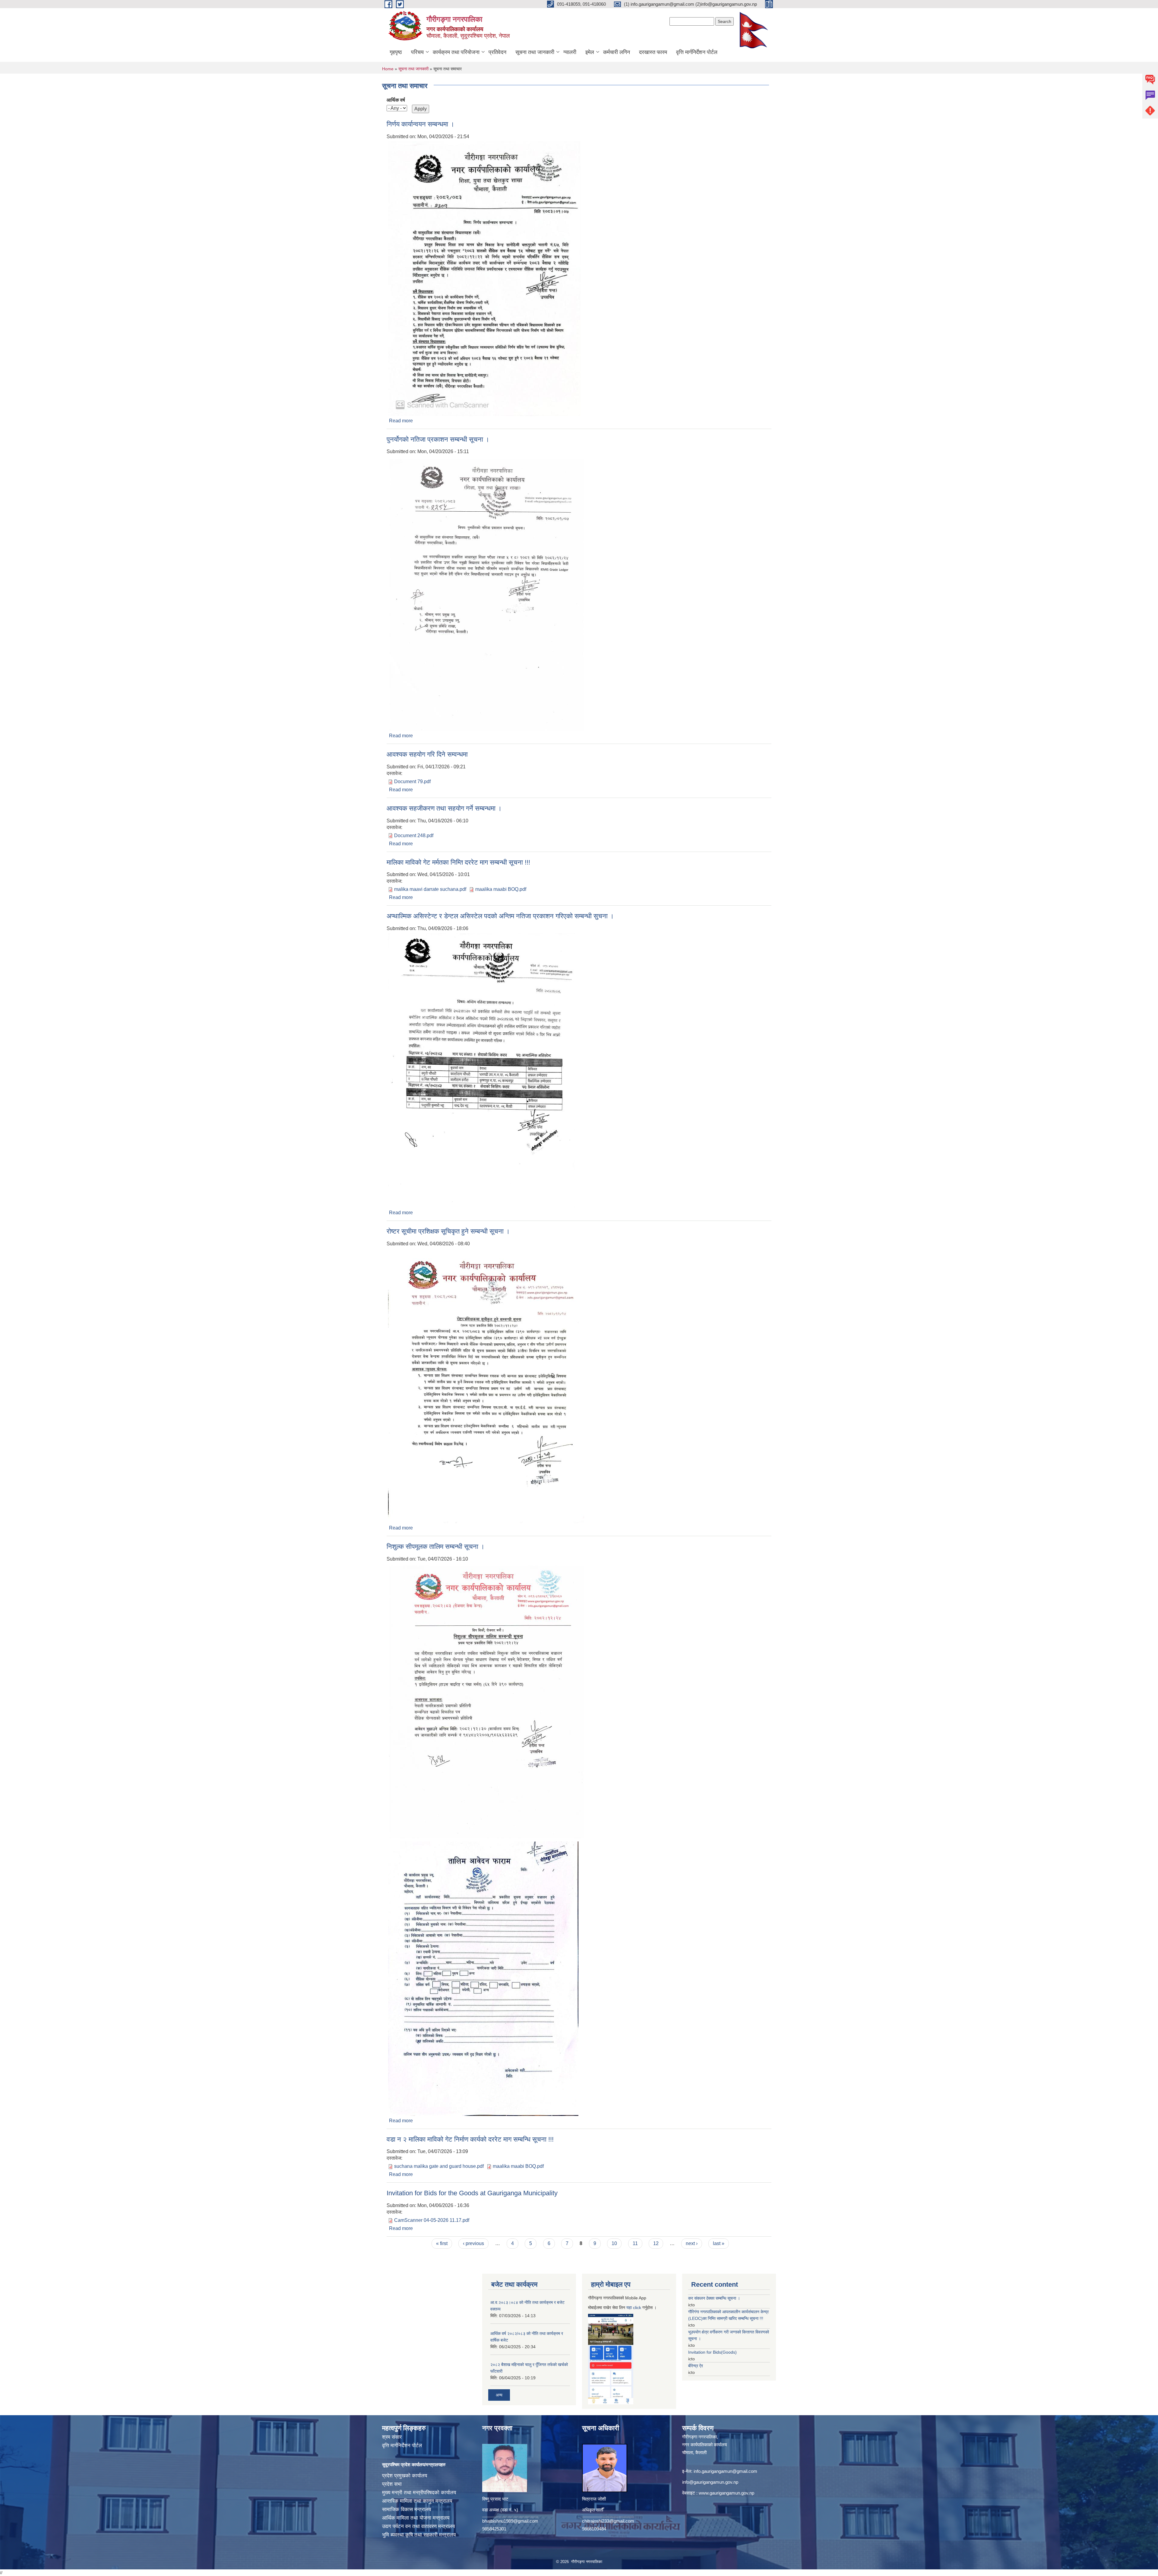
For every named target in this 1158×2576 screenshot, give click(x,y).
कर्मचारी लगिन (617, 52)
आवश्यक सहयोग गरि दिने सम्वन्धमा (427, 754)
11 (635, 2243)
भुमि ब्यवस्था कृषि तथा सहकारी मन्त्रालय (419, 2535)
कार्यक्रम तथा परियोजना (456, 52)
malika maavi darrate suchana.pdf (430, 889)
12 (656, 2243)
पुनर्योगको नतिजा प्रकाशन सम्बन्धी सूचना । (438, 439)
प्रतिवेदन (497, 52)
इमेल (590, 52)
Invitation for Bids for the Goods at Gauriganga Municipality (472, 2193)
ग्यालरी (570, 52)
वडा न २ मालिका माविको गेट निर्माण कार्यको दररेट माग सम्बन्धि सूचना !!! (470, 2139)
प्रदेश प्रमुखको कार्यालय (405, 2476)
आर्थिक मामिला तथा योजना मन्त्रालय (416, 2518)
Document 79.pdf (412, 781)
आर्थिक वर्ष (396, 100)
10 (614, 2243)
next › (692, 2243)
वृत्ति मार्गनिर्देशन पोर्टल (697, 52)
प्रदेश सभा (392, 2484)
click (637, 2308)
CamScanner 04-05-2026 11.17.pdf (432, 2220)
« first (442, 2243)
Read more (401, 421)
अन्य (499, 2395)
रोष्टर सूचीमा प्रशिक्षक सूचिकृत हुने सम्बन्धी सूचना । (448, 1231)
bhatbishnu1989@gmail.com (510, 2521)
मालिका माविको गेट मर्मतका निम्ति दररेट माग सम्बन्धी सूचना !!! (458, 862)
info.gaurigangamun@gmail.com (725, 2471)
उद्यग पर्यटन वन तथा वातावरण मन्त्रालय (418, 2526)
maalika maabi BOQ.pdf (501, 889)
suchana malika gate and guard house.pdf (439, 2166)
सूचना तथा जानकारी (535, 52)
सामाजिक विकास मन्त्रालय (407, 2509)
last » (719, 2243)
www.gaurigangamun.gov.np (726, 2493)
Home (388, 69)
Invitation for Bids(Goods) (712, 2352)
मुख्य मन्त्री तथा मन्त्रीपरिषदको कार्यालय (419, 2493)
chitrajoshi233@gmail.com (608, 2521)
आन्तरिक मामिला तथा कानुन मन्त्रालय (417, 2501)
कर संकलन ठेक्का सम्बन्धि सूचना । (714, 2298)
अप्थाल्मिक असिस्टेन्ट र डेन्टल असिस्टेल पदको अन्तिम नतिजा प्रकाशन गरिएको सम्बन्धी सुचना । (500, 916)
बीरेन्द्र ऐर (696, 2366)
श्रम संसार (392, 2437)
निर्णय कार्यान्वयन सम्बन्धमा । (421, 124)
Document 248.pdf (414, 835)
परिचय (417, 52)
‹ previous (473, 2243)
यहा (630, 2308)
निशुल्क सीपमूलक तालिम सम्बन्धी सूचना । (436, 1547)
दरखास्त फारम (653, 52)
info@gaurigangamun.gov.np (710, 2482)
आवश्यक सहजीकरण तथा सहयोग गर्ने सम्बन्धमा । (444, 808)
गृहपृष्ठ (396, 52)
